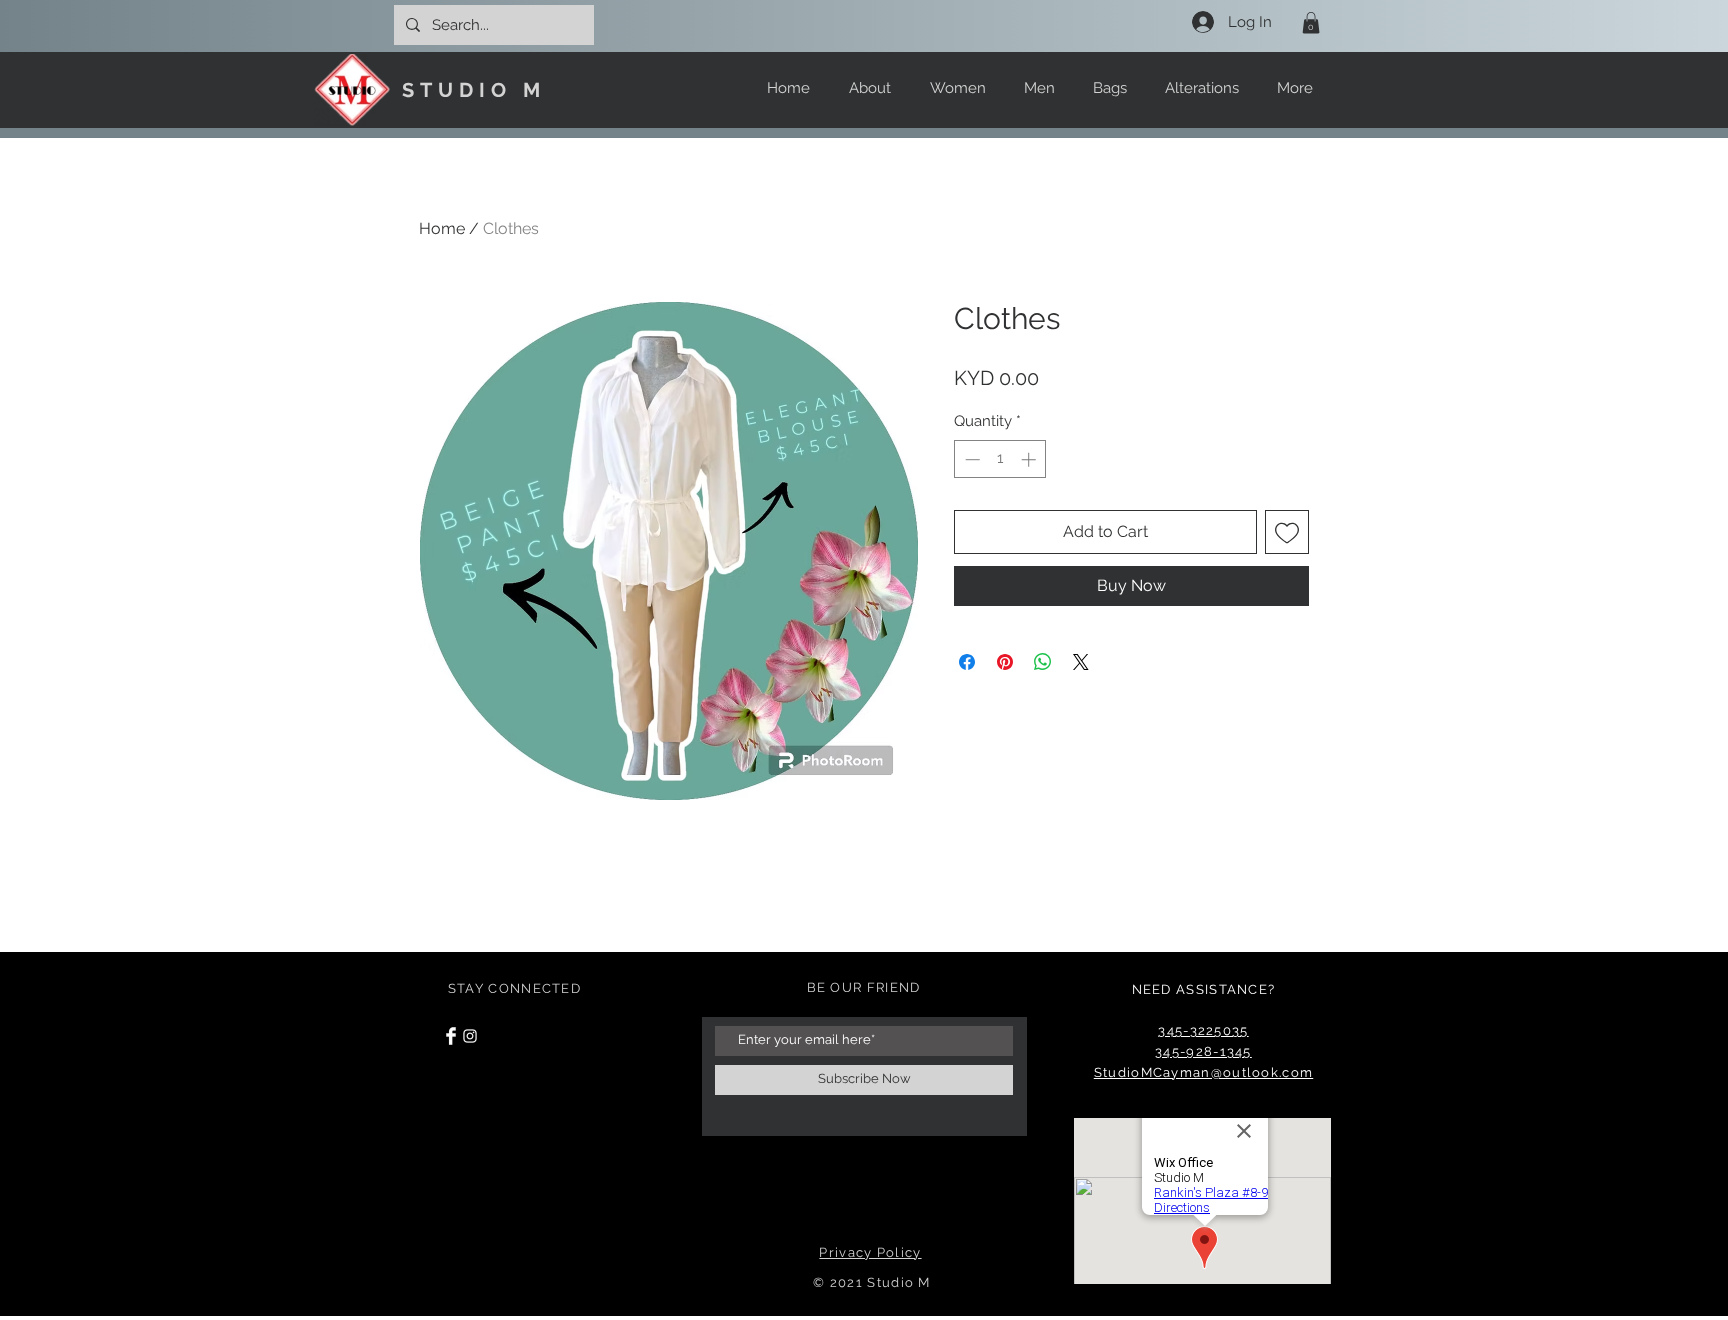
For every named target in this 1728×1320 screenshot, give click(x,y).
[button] (1311, 23)
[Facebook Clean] (451, 1036)
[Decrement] (970, 459)
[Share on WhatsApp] (1043, 662)
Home (442, 228)
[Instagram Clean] (470, 1036)
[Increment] (1030, 459)
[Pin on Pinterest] (1005, 662)
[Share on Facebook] (967, 662)
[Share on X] (1081, 662)
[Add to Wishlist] (1287, 532)
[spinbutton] (1000, 459)
